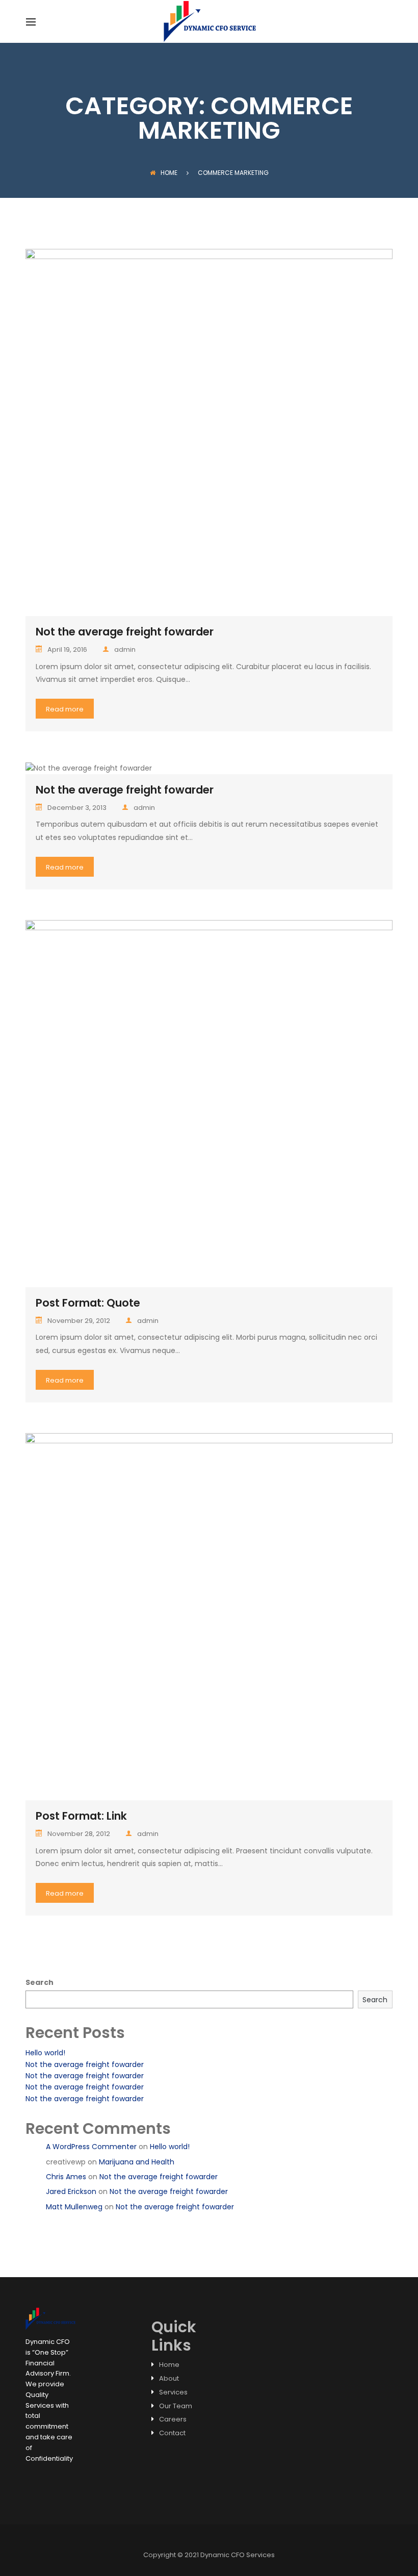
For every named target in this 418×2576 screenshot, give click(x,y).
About (169, 2378)
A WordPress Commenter (91, 2147)
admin (125, 649)
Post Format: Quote (88, 1303)
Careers (173, 2419)
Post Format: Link (81, 1816)
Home (169, 173)
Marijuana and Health (137, 2162)
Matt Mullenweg (74, 2207)
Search (40, 1982)
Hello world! (45, 2053)
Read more (65, 709)
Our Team (176, 2406)
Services (173, 2392)
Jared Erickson (71, 2191)
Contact (172, 2433)
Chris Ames (66, 2177)
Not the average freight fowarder (125, 632)
